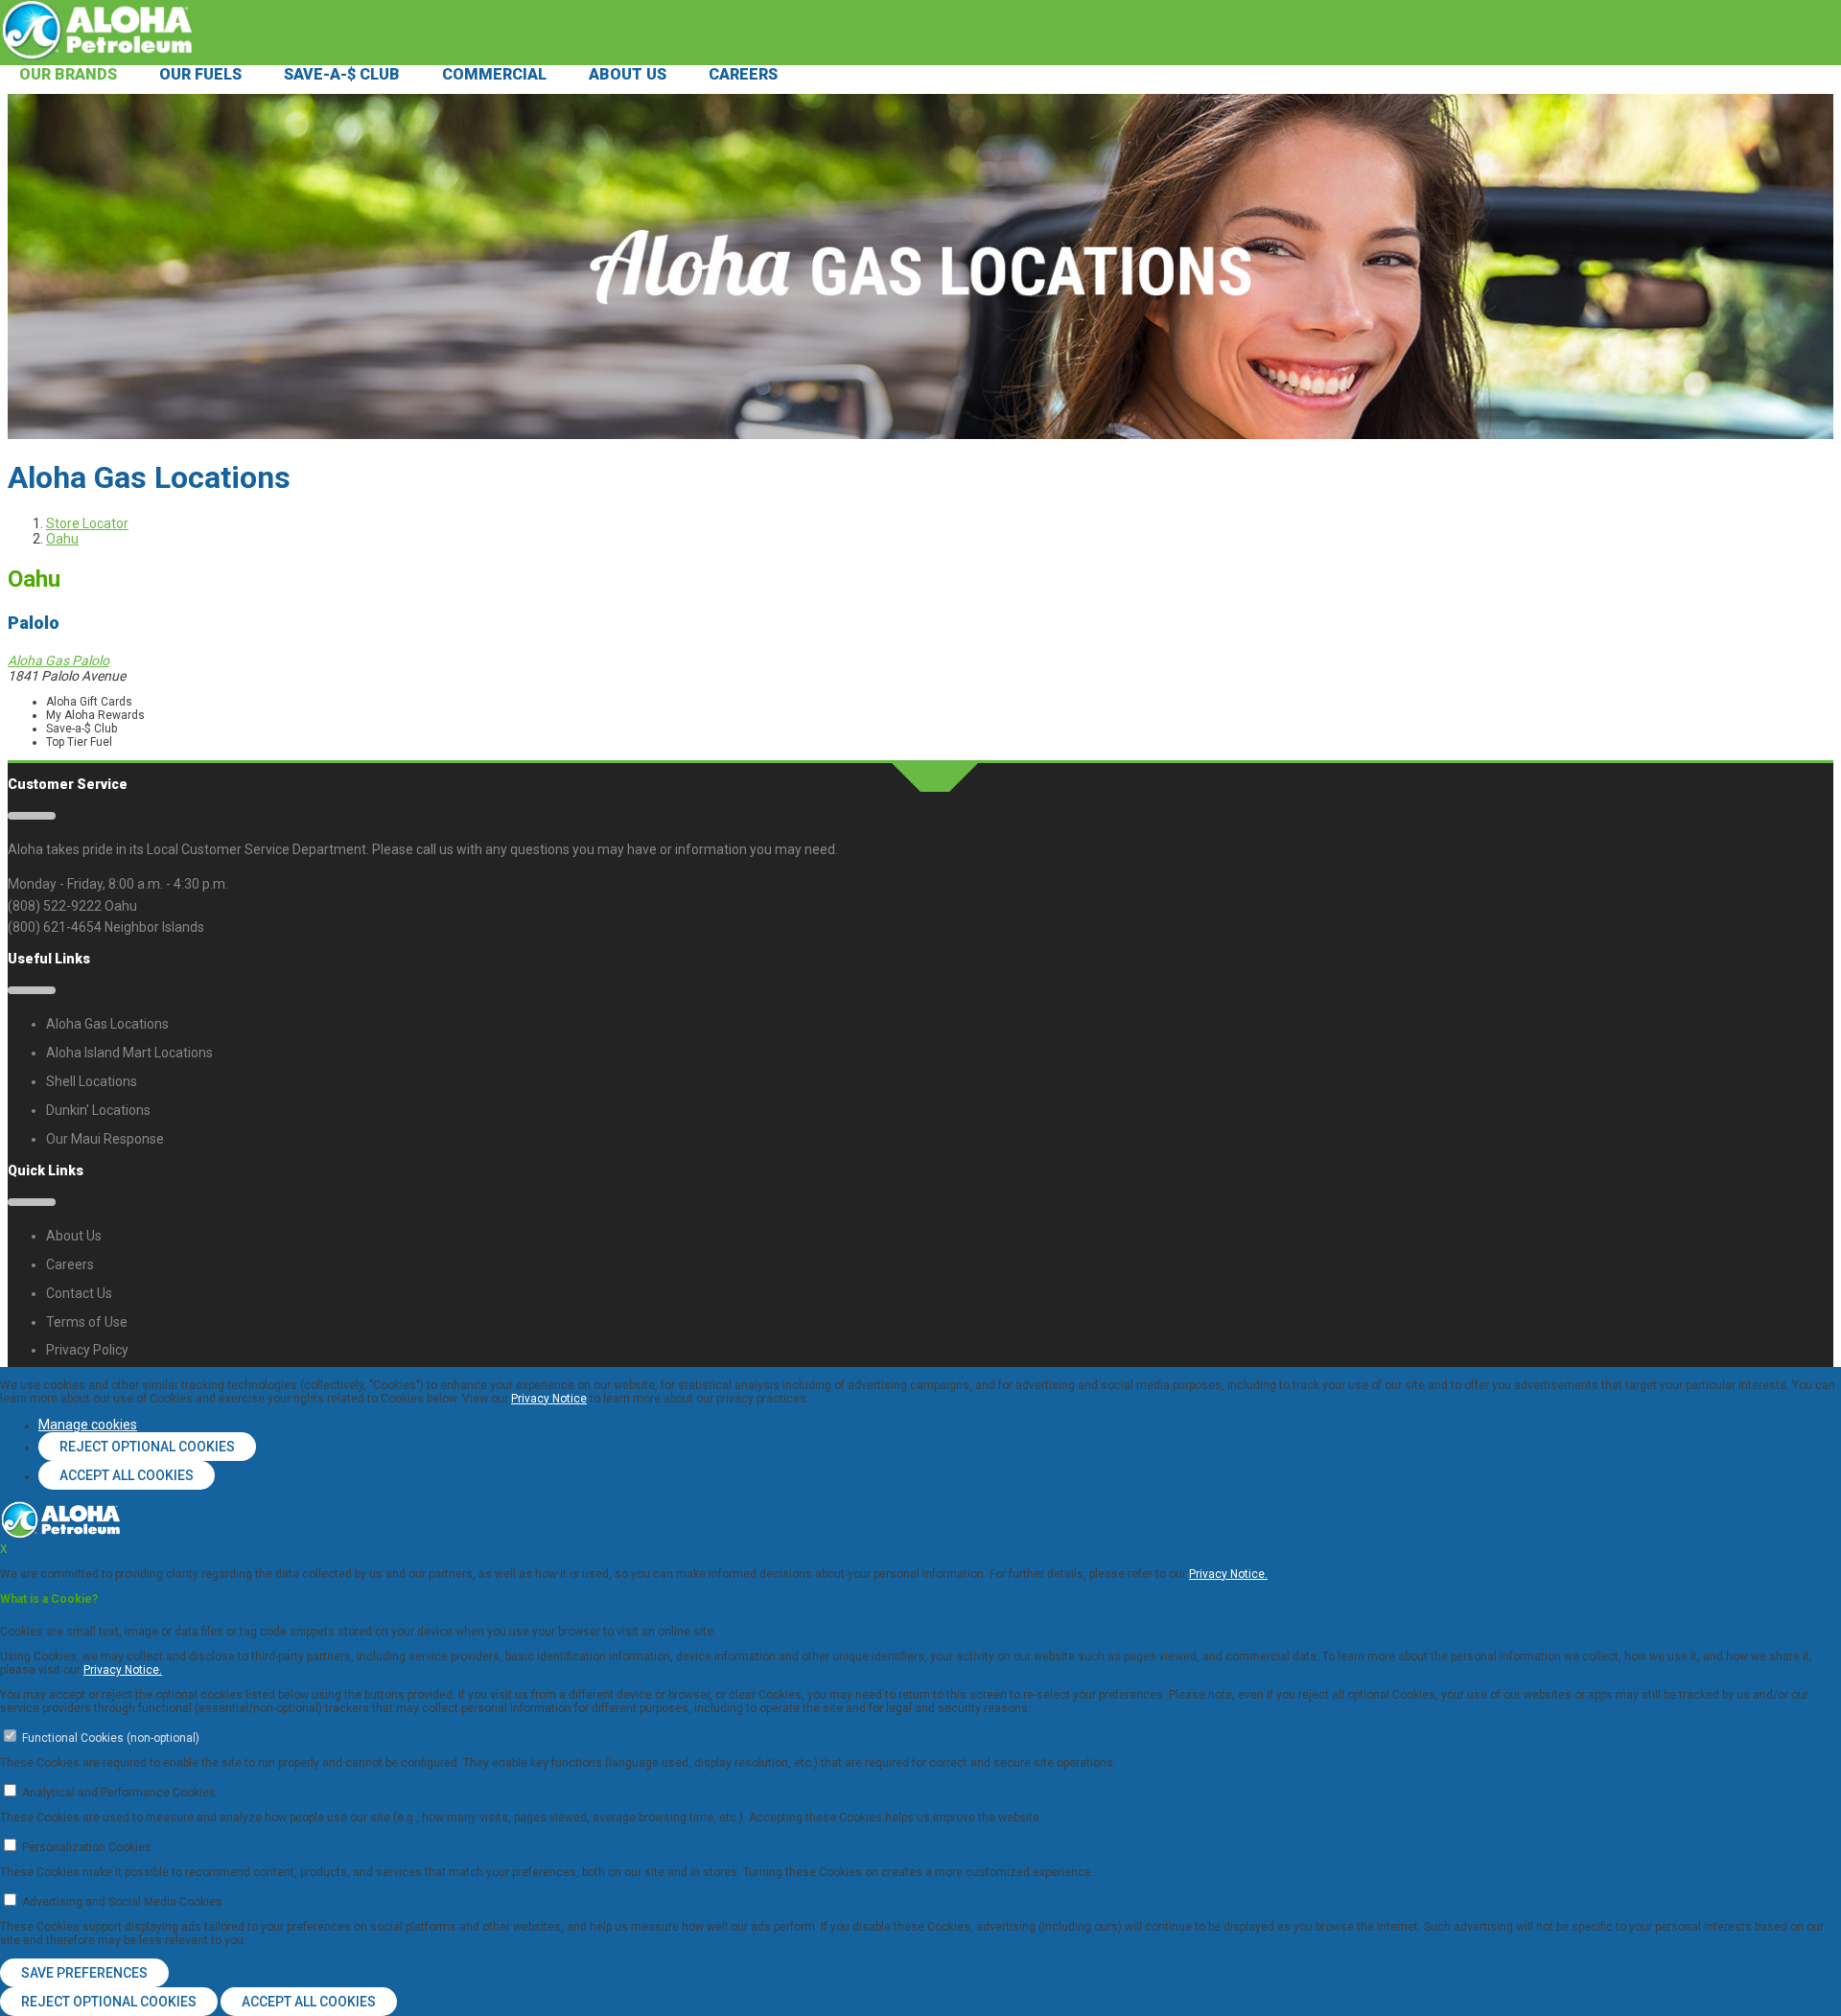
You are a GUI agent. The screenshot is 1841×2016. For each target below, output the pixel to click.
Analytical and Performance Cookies (119, 1793)
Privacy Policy (87, 1350)
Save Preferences (84, 1973)
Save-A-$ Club (342, 74)
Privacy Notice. (1228, 1574)
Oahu (62, 539)
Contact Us (79, 1293)
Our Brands (68, 74)
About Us (628, 74)
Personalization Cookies (87, 1847)
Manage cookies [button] (88, 1425)
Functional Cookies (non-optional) (111, 1738)
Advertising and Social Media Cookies (122, 1902)
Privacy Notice (549, 1399)
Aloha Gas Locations (107, 1024)
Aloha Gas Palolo (58, 660)
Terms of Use (87, 1322)
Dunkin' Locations (98, 1110)
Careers (743, 74)
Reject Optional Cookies (147, 1447)
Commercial (494, 74)
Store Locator (87, 523)
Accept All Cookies (127, 1475)
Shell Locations (92, 1081)
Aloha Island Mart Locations (129, 1053)
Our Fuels (200, 74)
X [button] (4, 1549)
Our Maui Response (105, 1139)
